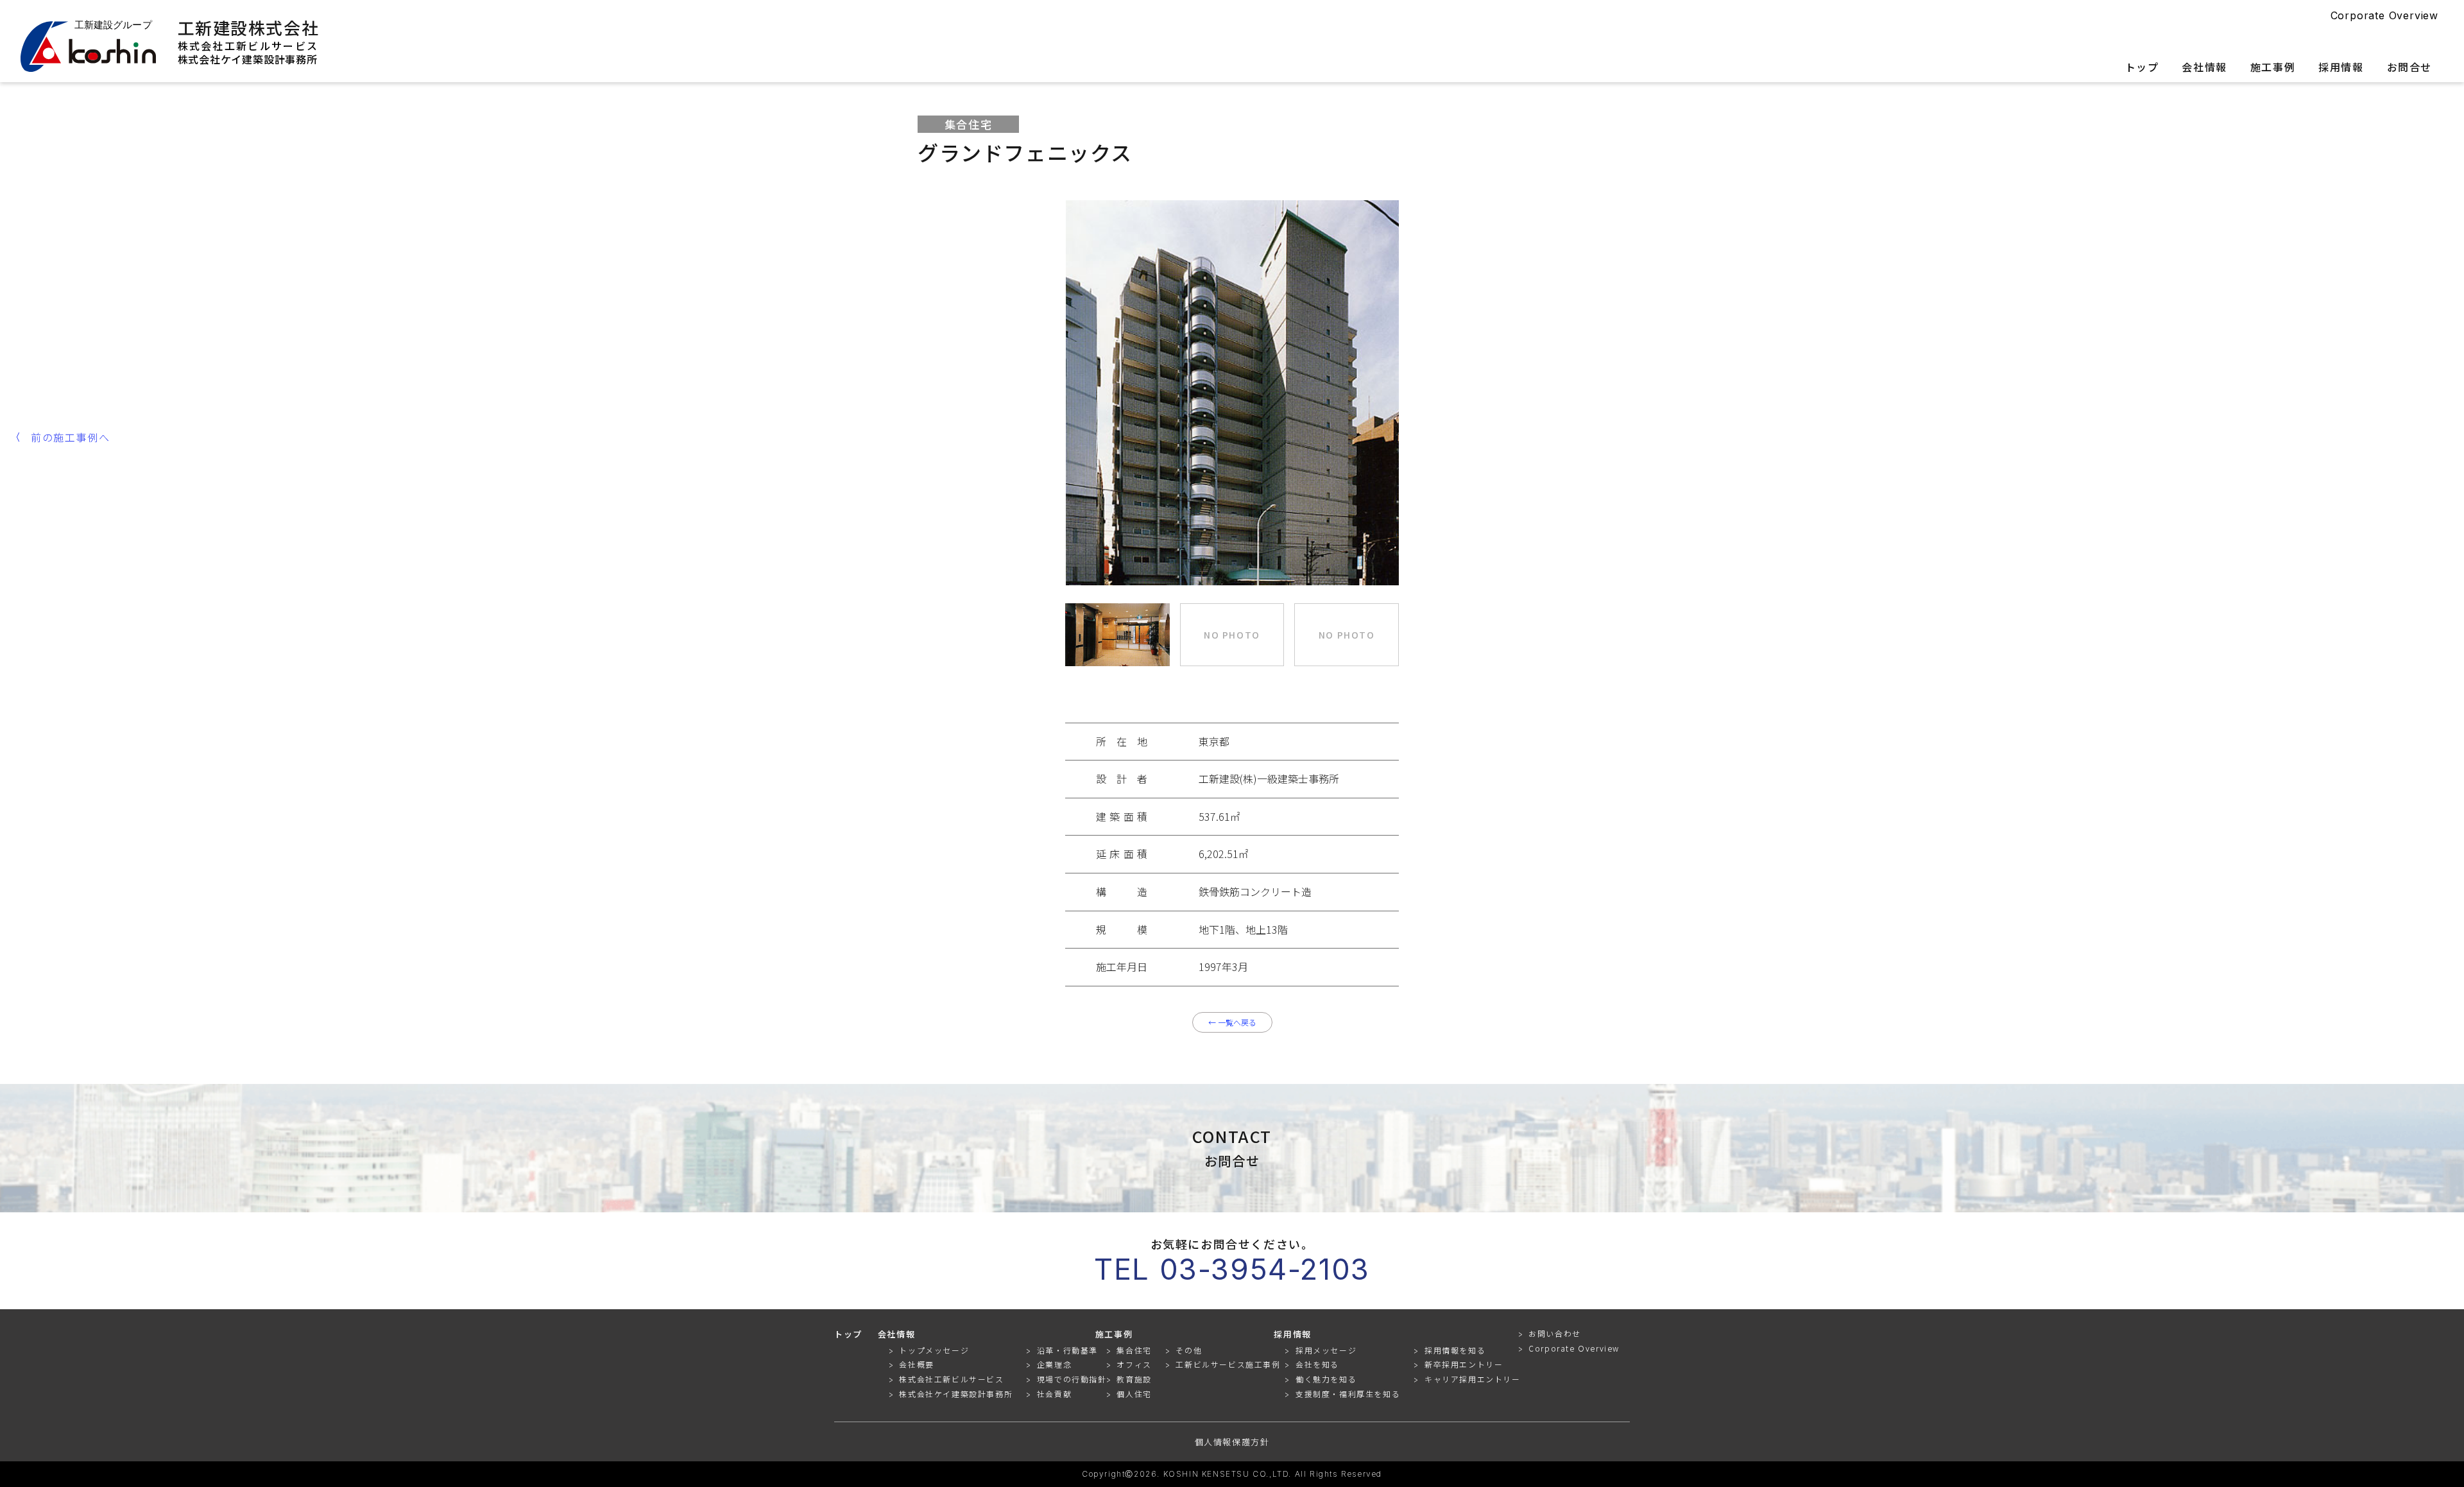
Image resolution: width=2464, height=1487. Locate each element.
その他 (1189, 1350)
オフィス (1134, 1364)
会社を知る (1317, 1364)
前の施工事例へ (70, 437)
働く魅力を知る (1326, 1379)
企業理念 (1054, 1364)
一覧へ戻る (1232, 1022)
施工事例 (2273, 68)
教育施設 (1134, 1379)
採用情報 (2341, 68)
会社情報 (2204, 68)
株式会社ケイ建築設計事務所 (248, 59)
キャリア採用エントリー (1473, 1379)
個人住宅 (1134, 1394)
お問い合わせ (1555, 1334)
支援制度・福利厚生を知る (1348, 1394)
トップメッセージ (934, 1350)
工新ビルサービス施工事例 (1228, 1364)
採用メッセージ (1326, 1350)
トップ (2142, 68)
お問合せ (2409, 68)
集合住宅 (1134, 1350)
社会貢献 (1054, 1394)
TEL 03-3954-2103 (1232, 1269)
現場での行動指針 (1072, 1379)
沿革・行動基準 (1067, 1350)
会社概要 (916, 1364)
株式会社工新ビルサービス (248, 46)
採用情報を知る (1455, 1350)
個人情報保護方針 (1232, 1442)
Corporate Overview (2384, 15)
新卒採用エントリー (1464, 1364)
